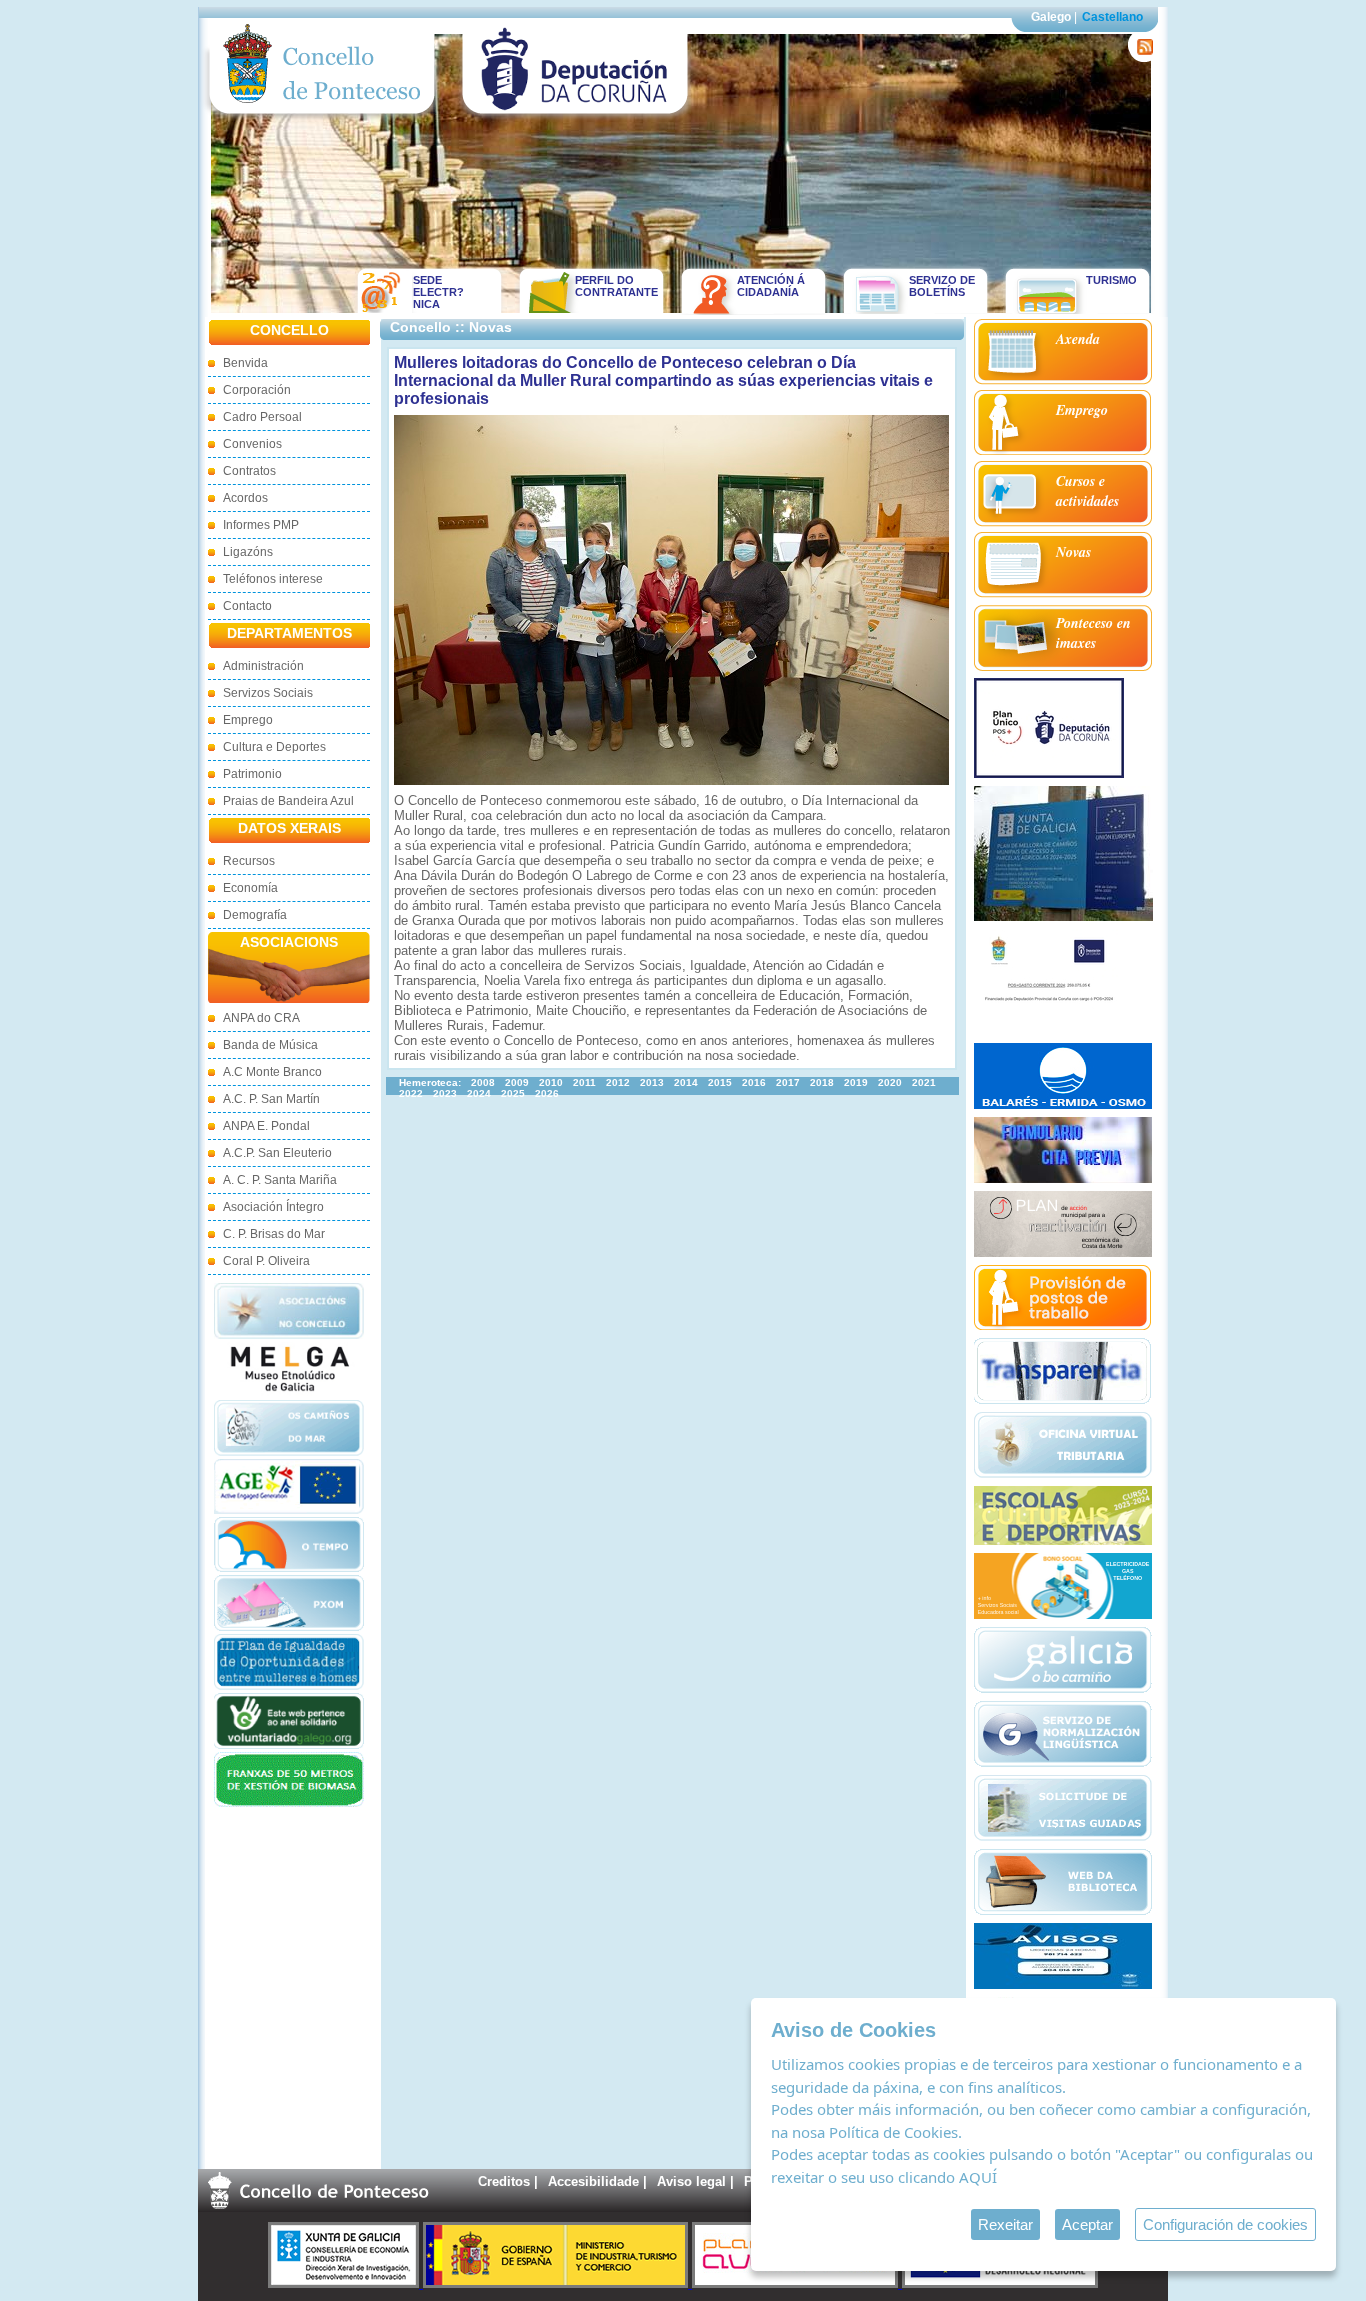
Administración (263, 666)
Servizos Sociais (268, 693)
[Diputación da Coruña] (575, 118)
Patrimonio (252, 774)
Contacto (247, 606)
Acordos (245, 498)
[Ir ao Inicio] (322, 118)
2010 (551, 1082)
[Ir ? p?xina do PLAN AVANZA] (797, 2283)
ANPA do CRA (261, 1018)
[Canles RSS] (1141, 57)
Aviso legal (691, 2181)
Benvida (245, 363)
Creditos (504, 2181)
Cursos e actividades (1087, 491)
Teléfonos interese (273, 579)
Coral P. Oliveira (266, 1261)
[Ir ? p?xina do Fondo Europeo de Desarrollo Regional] (1000, 2283)
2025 (513, 1093)
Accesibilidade (593, 2181)
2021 (924, 1082)
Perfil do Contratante (610, 286)
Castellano (1112, 17)
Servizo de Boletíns (942, 286)
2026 (547, 1093)
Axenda (1078, 339)
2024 (479, 1093)
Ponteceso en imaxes (1093, 633)
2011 (584, 1082)
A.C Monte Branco (272, 1072)
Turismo (1111, 280)
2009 (517, 1082)
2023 (445, 1093)
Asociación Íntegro (273, 1207)
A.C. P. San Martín (271, 1099)
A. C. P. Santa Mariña (280, 1180)
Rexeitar (1005, 2224)
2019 (856, 1082)
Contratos (249, 471)
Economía (250, 888)
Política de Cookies (893, 2132)
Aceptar (1087, 2224)
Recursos (249, 861)
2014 (686, 1082)
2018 (822, 1082)
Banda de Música (270, 1045)
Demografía (255, 915)
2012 (618, 1082)
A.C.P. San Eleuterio (277, 1153)
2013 (652, 1082)
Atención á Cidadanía (771, 286)
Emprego (248, 720)
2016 (754, 1082)
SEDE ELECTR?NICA (438, 292)
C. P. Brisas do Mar (274, 1234)
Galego (1051, 17)
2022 (411, 1093)
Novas (1073, 552)
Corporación (257, 390)
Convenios (252, 444)
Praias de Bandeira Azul (288, 801)
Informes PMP (261, 525)
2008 (483, 1082)
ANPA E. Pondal (266, 1126)
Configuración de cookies (1225, 2224)
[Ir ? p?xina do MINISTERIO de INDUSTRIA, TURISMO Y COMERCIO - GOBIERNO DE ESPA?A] (557, 2283)
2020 (890, 1082)
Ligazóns (248, 552)
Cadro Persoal (262, 417)
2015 (720, 1082)
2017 (788, 1082)
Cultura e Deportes (274, 747)
